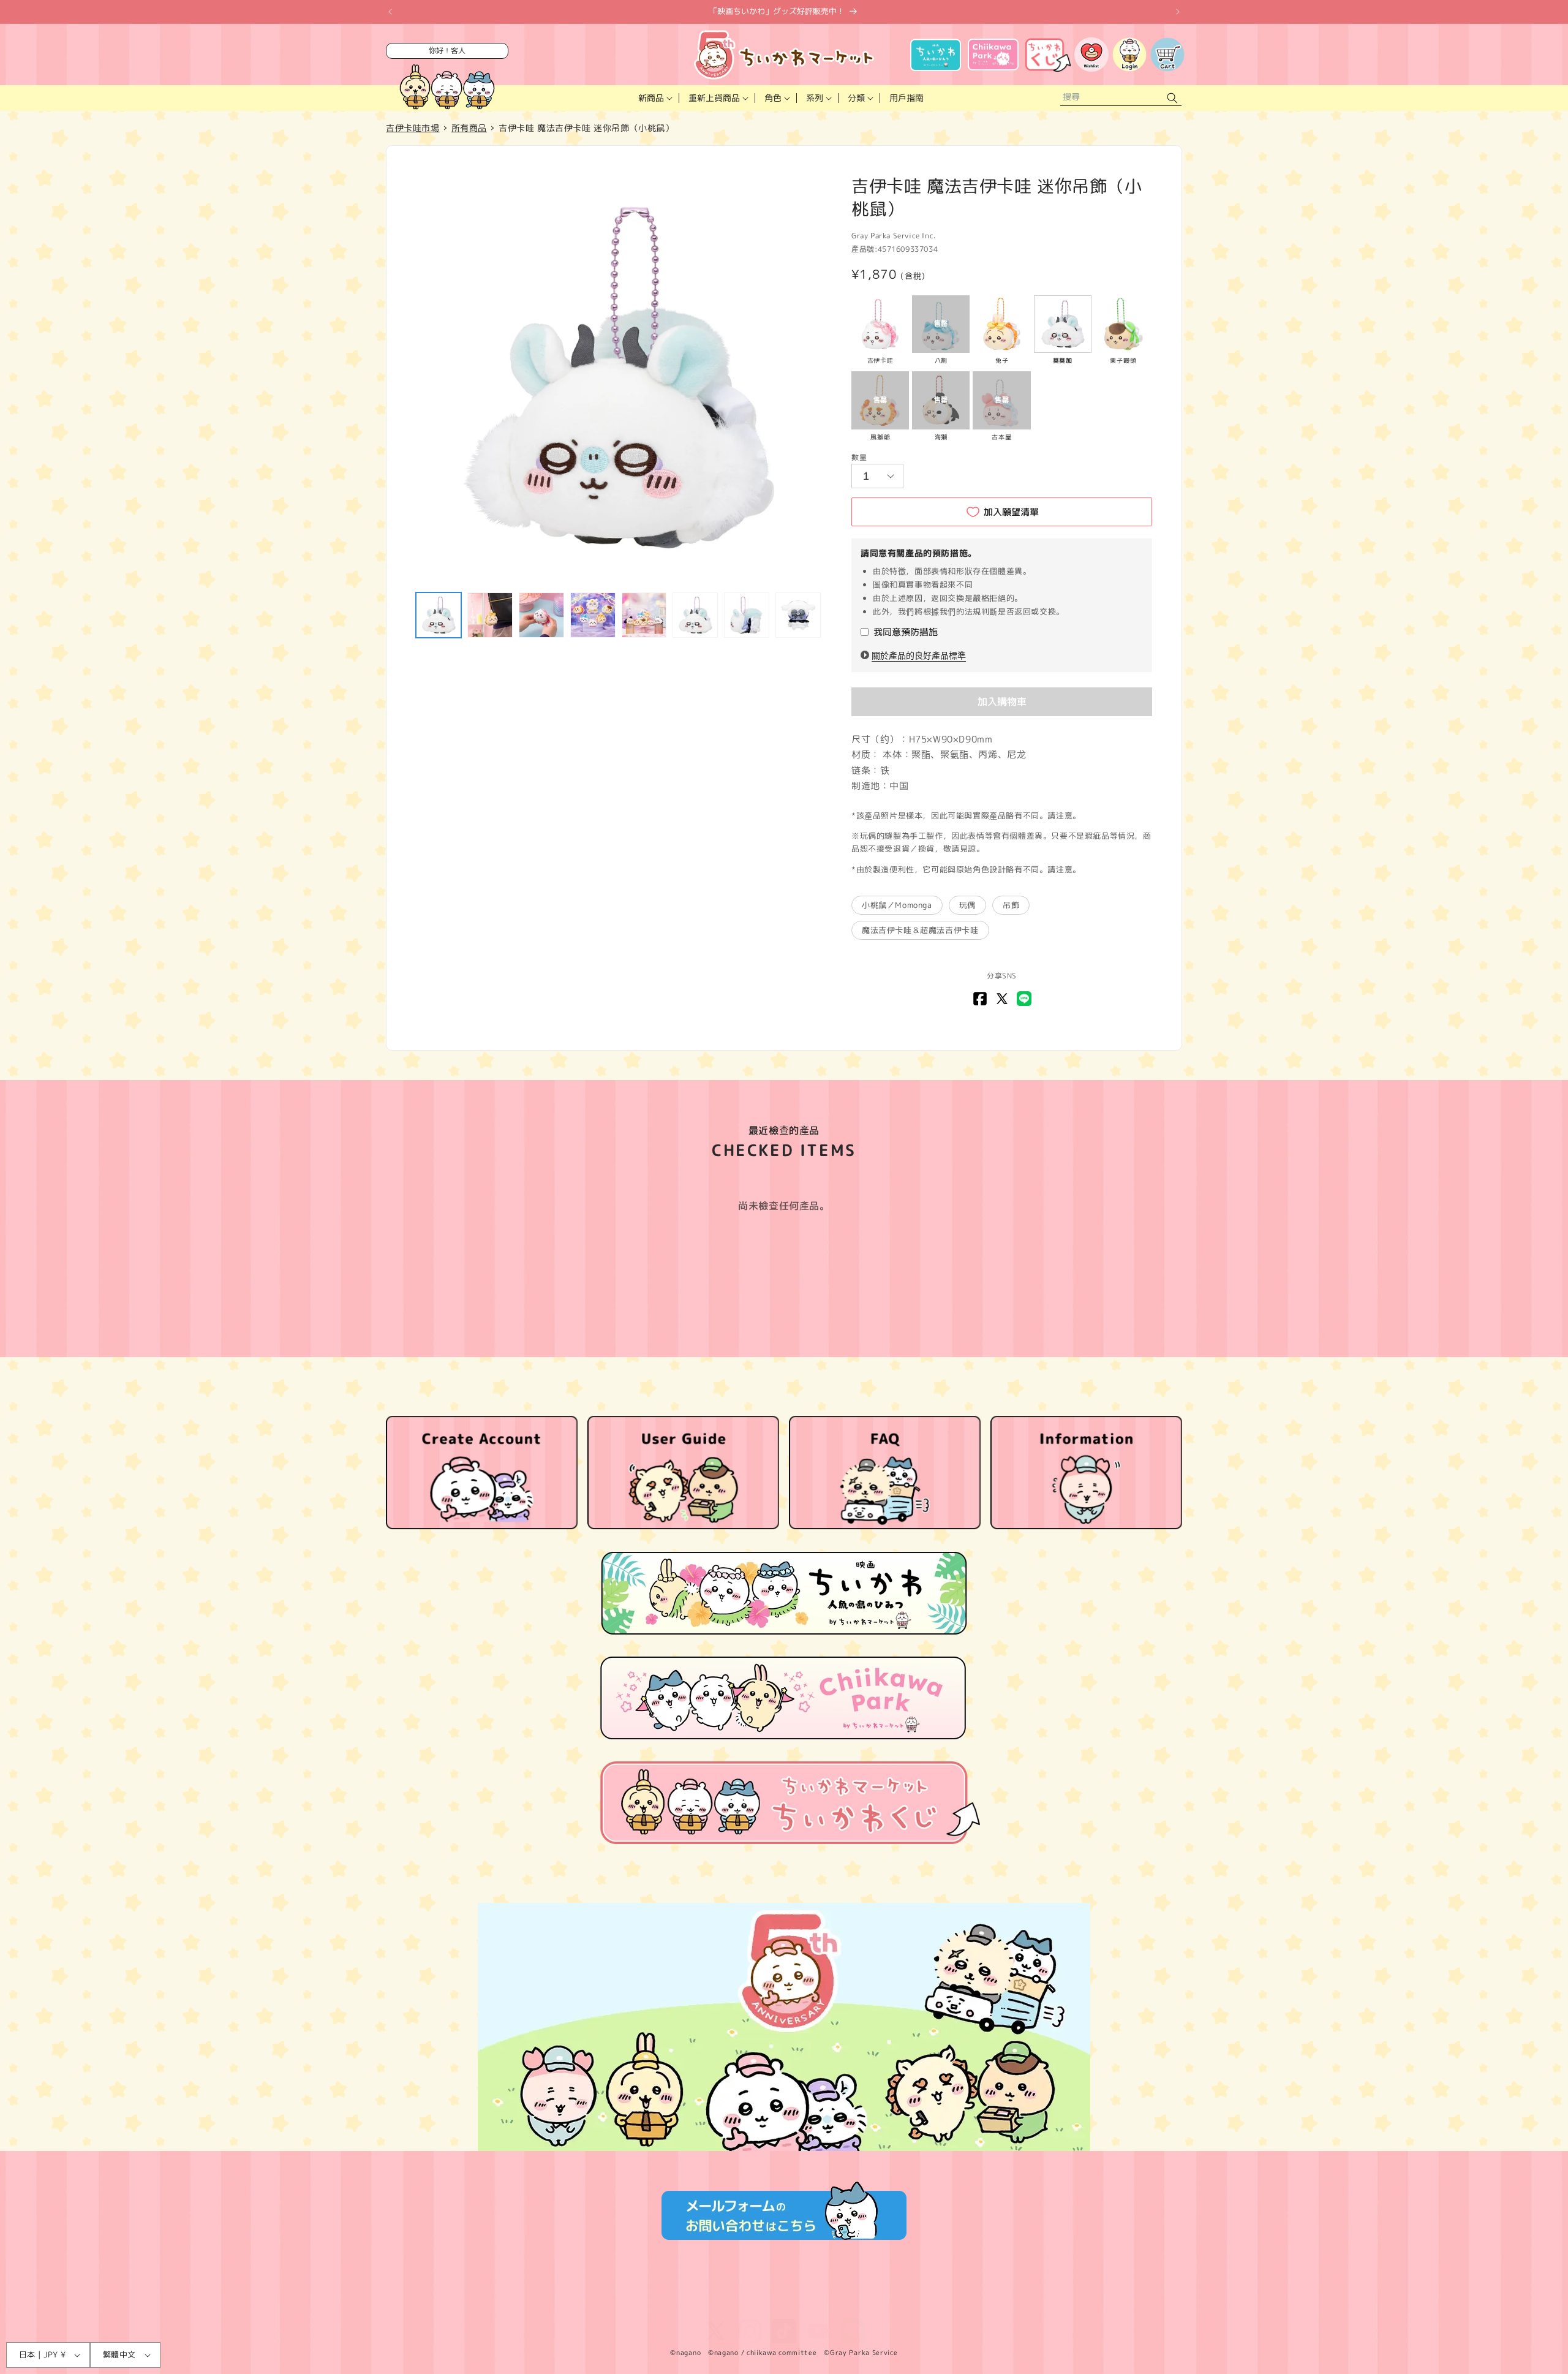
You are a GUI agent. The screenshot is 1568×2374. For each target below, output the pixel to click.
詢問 (858, 2304)
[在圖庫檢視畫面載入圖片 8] (798, 615)
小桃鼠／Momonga (897, 905)
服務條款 (534, 2304)
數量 (859, 457)
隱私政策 (582, 2304)
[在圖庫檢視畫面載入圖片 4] (593, 615)
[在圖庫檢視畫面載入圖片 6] (695, 615)
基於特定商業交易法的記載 (661, 2304)
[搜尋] (1172, 98)
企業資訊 (741, 2304)
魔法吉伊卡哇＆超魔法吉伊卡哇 (920, 930)
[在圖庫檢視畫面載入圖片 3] (541, 615)
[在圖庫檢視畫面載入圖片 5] (644, 615)
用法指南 (788, 2304)
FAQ (827, 2304)
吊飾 (1011, 905)
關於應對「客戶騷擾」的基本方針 (990, 2304)
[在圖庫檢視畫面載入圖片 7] (747, 615)
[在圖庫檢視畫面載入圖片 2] (490, 615)
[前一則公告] (390, 12)
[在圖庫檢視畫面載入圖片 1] (439, 615)
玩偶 (967, 905)
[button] (654, 98)
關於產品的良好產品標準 (919, 656)
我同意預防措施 (906, 632)
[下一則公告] (1178, 12)
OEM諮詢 (898, 2304)
